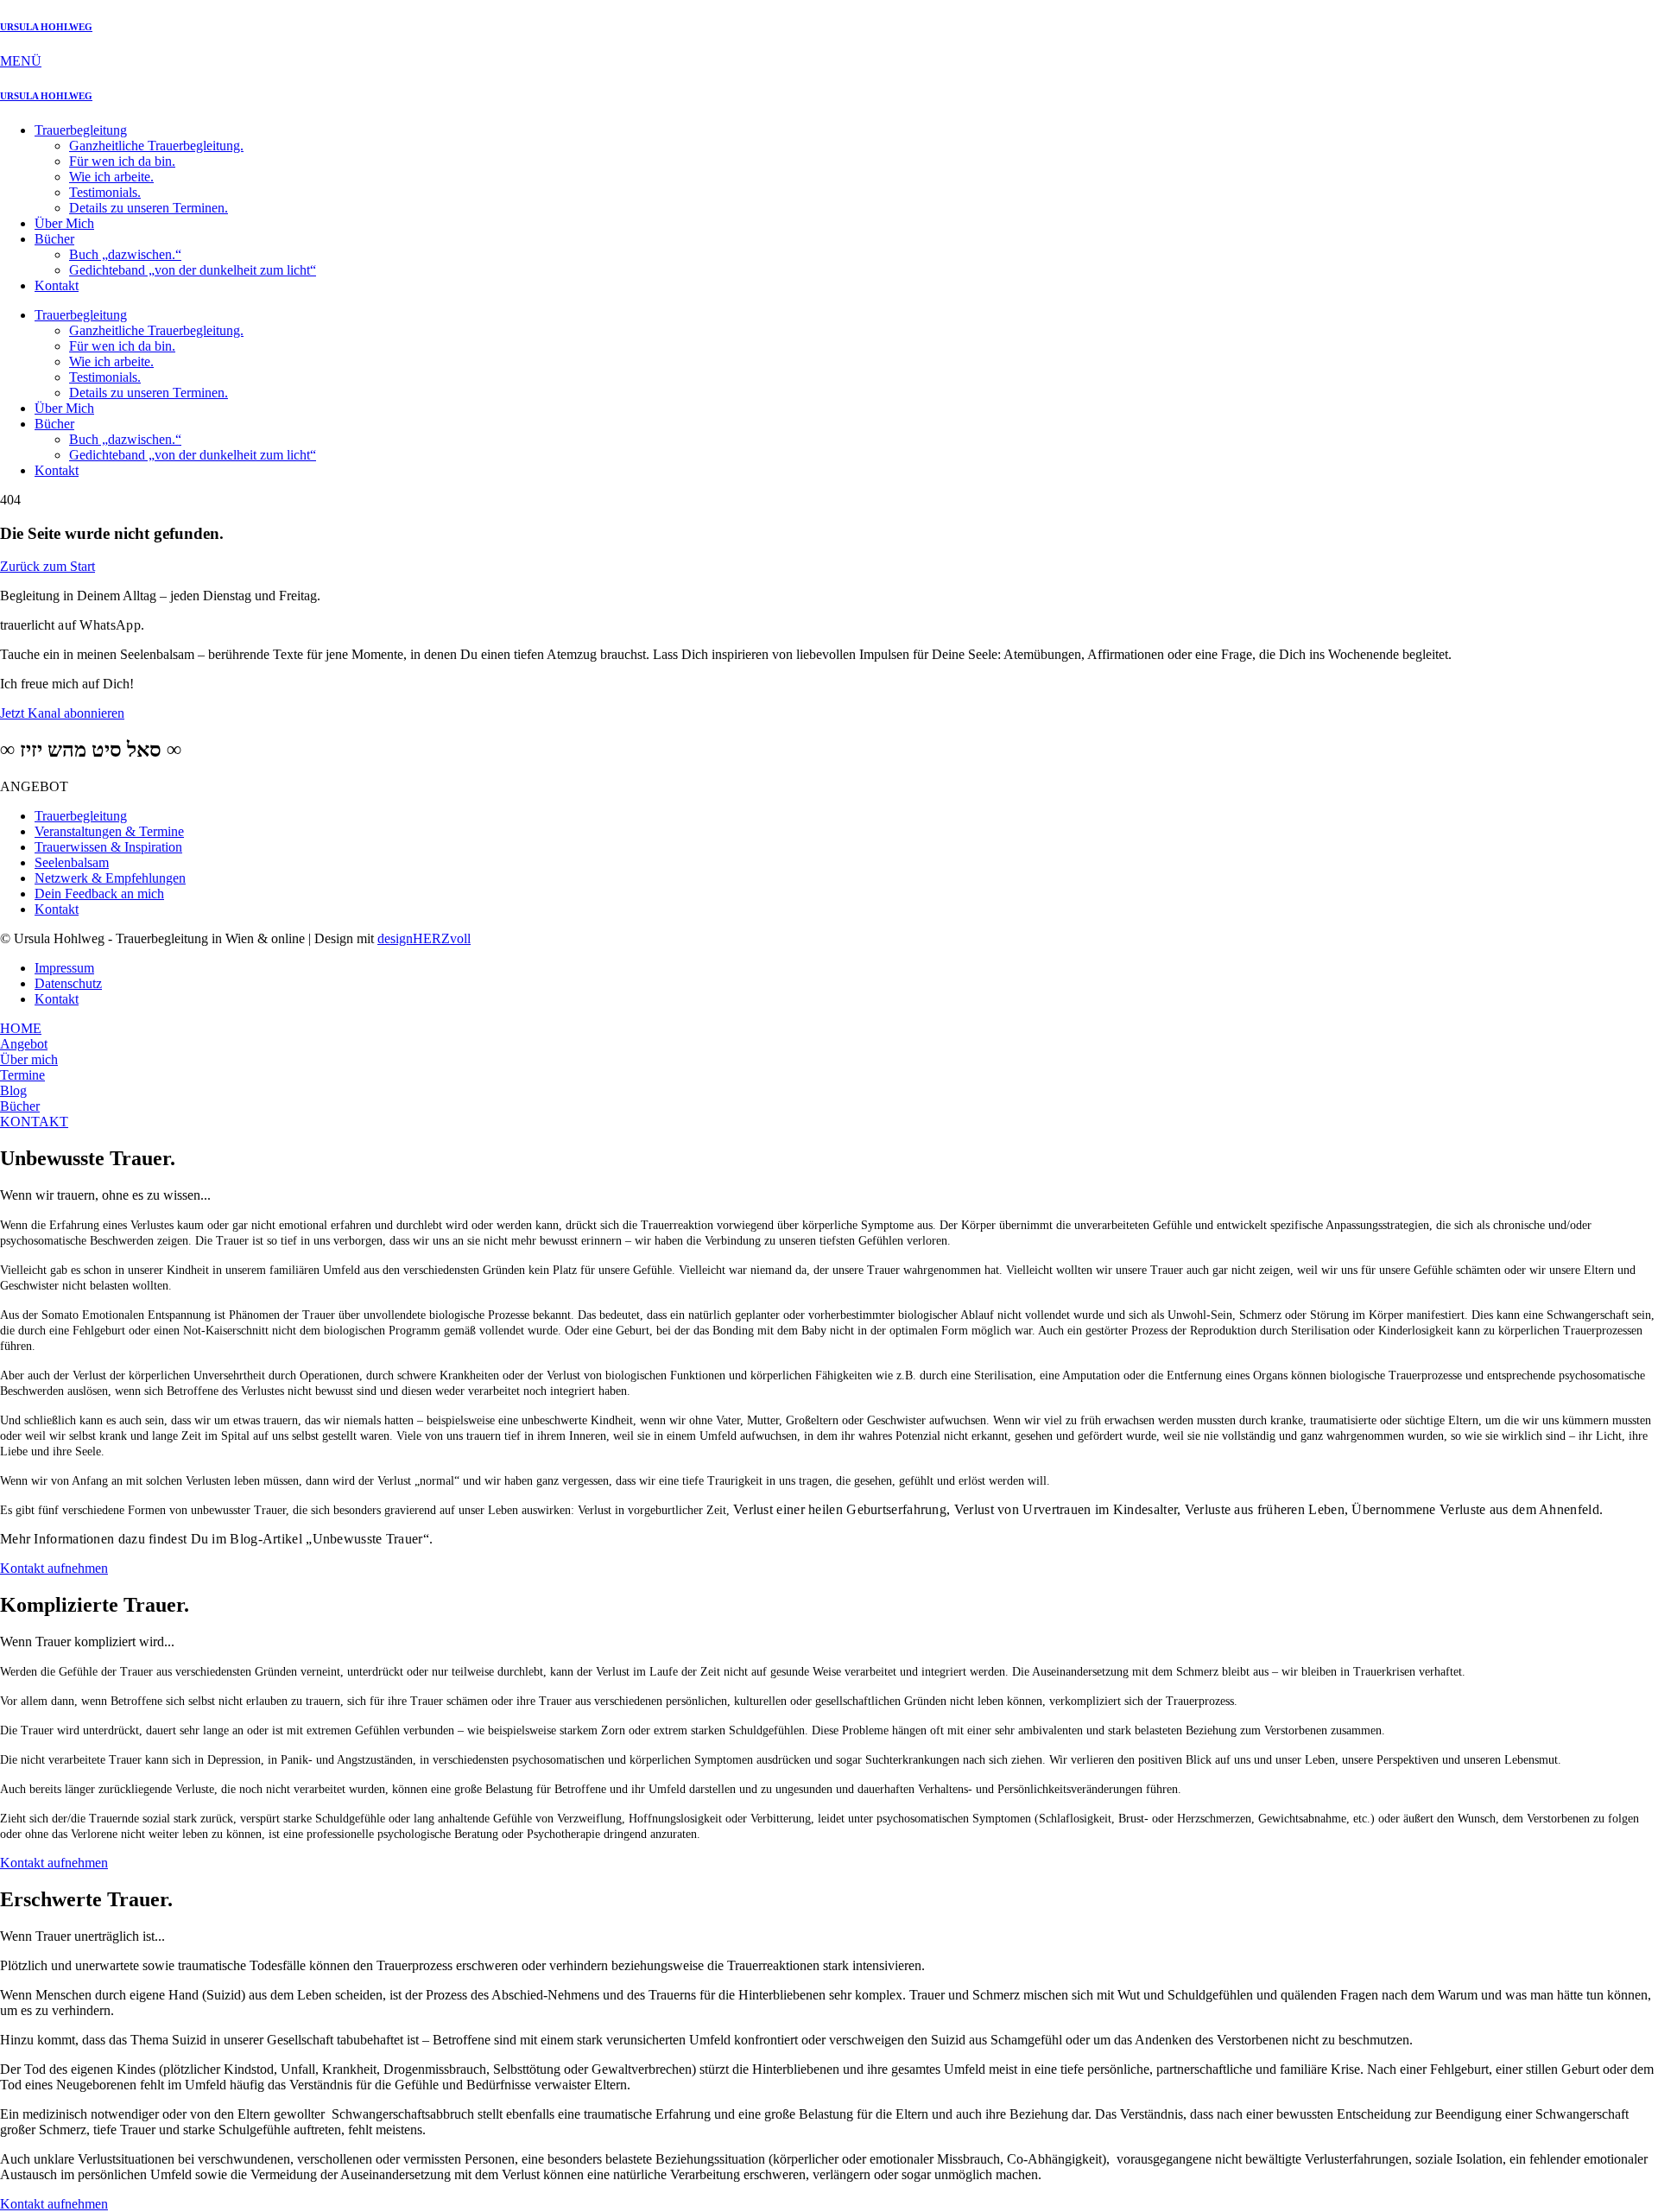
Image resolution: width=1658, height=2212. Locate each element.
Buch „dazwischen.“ (125, 254)
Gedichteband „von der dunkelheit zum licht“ (193, 270)
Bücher (54, 239)
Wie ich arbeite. (111, 177)
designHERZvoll (424, 938)
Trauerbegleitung (81, 130)
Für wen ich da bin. (122, 161)
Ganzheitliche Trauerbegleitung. (156, 146)
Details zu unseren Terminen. (149, 208)
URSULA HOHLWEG (46, 27)
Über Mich (64, 223)
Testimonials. (105, 192)
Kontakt (57, 285)
